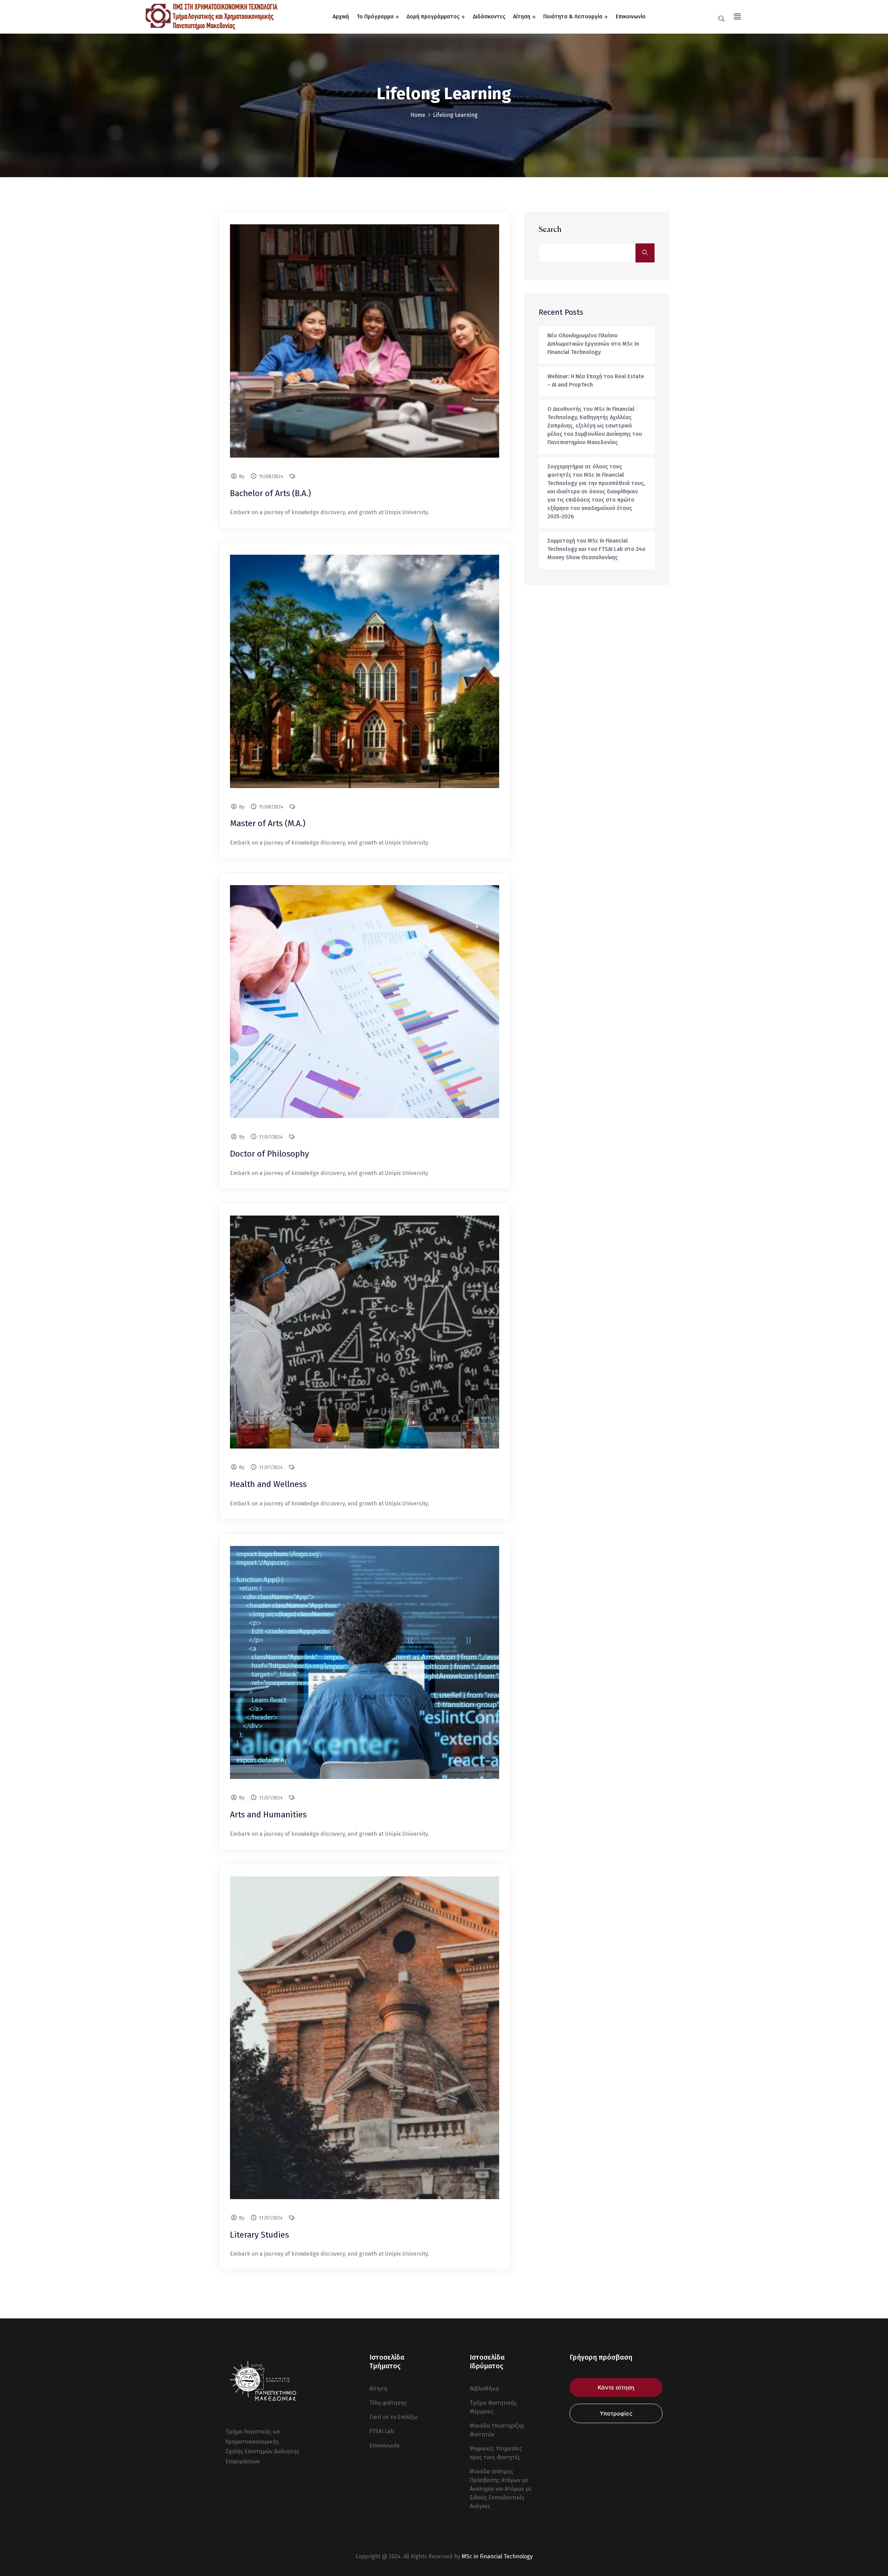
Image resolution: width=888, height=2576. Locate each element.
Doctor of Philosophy (270, 1154)
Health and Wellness (268, 1484)
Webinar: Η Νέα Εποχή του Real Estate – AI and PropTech (596, 381)
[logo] (212, 16)
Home (418, 115)
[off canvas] (736, 16)
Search (550, 230)
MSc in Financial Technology (497, 2556)
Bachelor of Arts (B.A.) (270, 493)
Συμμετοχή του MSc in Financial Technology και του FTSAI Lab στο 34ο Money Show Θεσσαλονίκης (596, 549)
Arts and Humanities (268, 1815)
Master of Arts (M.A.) (268, 823)
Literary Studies (259, 2235)
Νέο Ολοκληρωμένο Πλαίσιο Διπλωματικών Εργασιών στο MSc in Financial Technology (593, 344)
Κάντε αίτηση (616, 2387)
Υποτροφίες (616, 2413)
